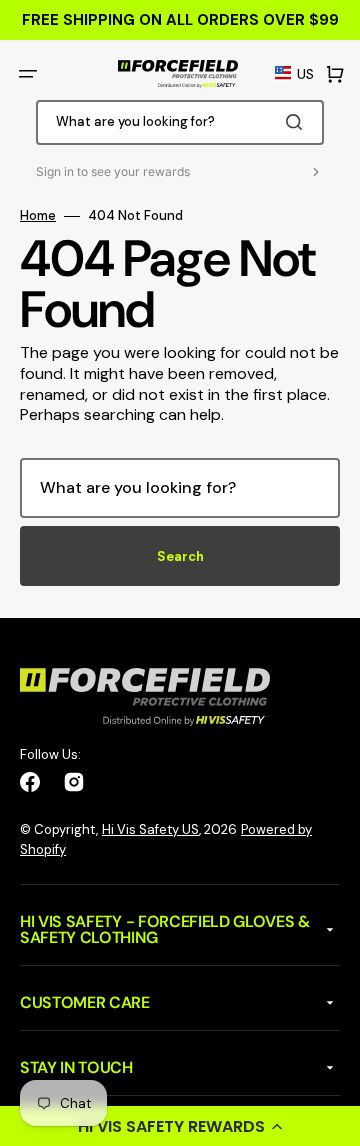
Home (38, 216)
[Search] (298, 122)
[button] (180, 1126)
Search (180, 556)
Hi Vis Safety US (150, 829)
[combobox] (180, 122)
